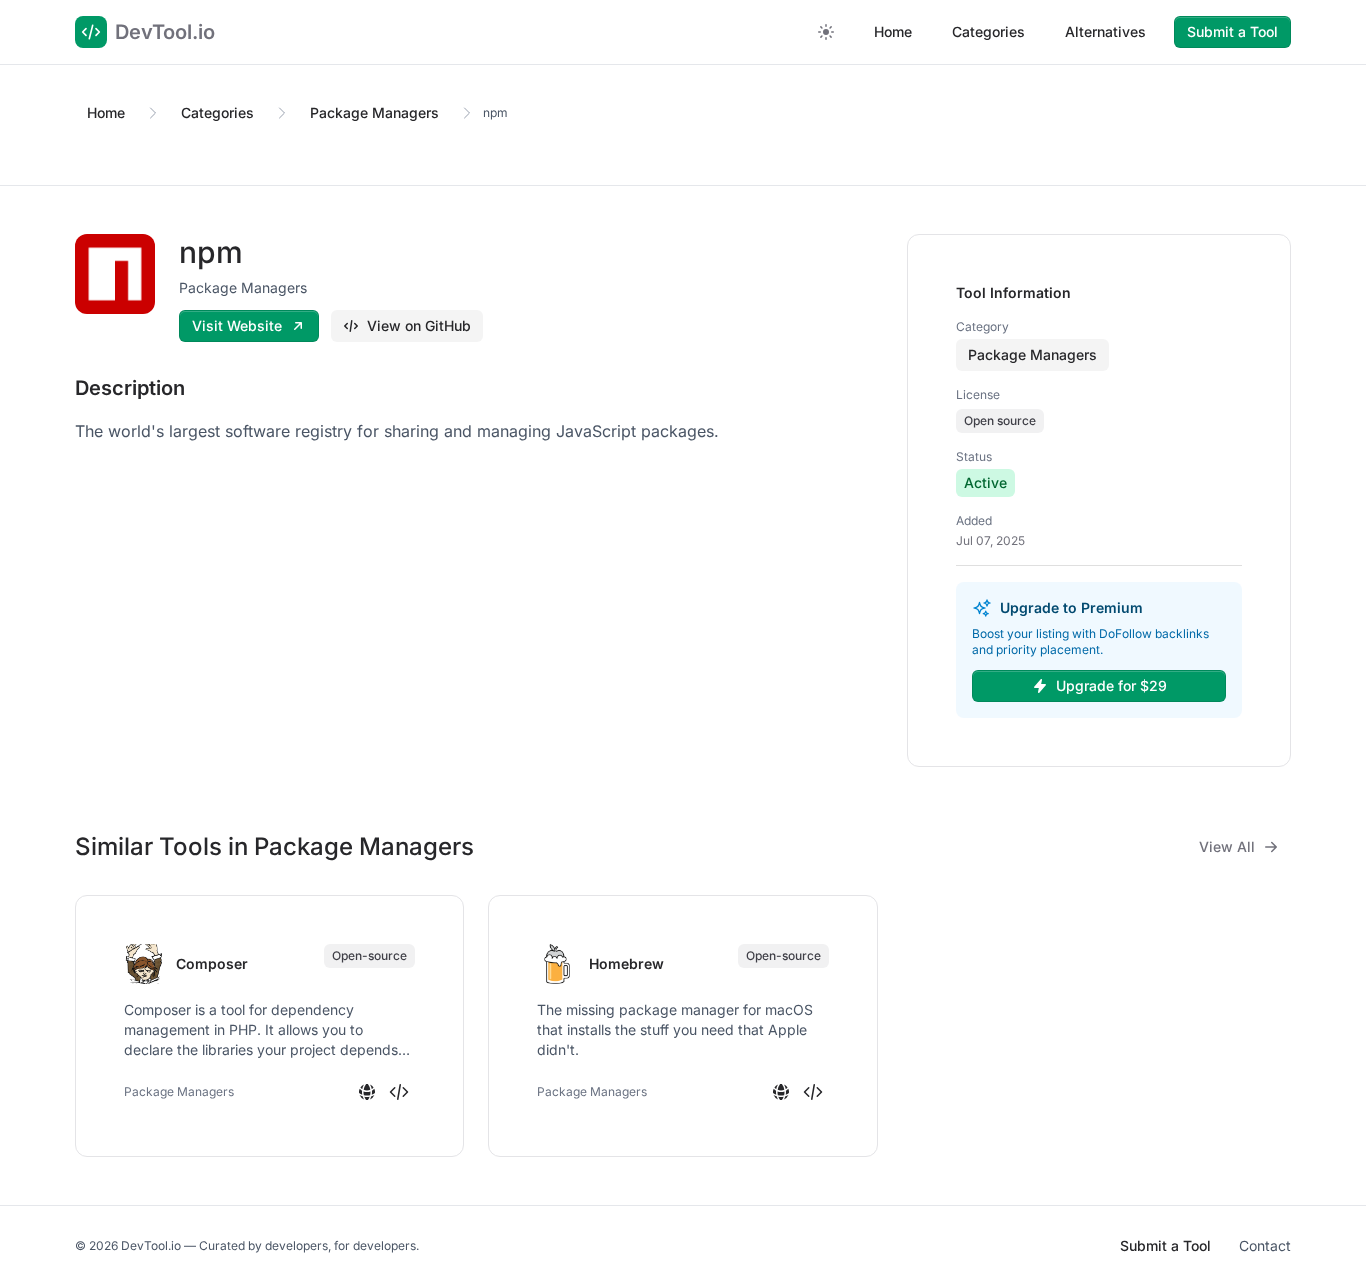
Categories (988, 31)
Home (893, 31)
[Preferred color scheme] (826, 32)
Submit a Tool (1232, 31)
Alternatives (1105, 31)
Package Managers (374, 112)
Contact (1265, 1245)
